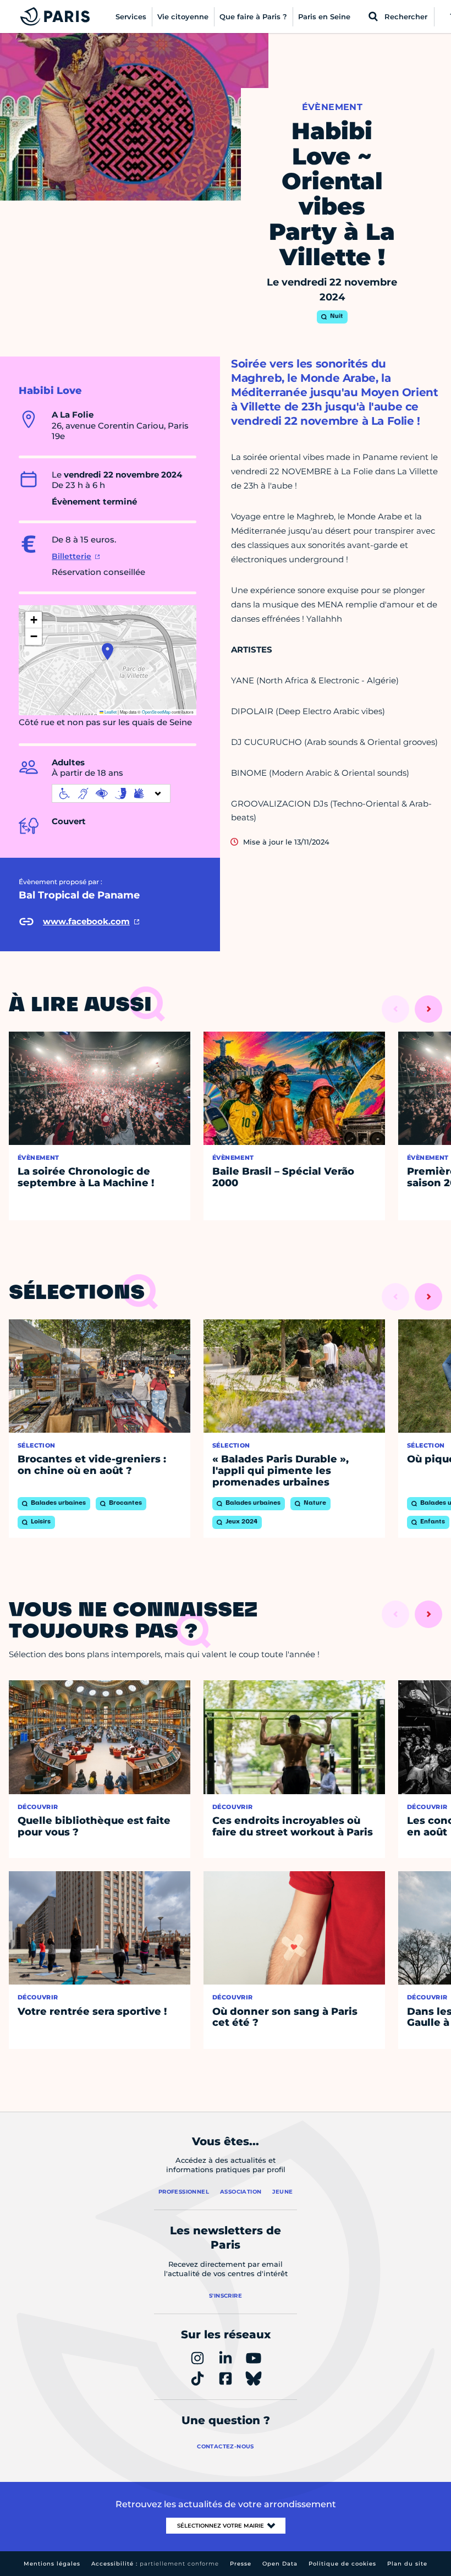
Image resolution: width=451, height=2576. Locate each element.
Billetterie (71, 556)
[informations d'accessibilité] (111, 793)
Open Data (280, 2564)
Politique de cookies (342, 2564)
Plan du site (407, 2564)
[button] (108, 651)
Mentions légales (52, 2564)
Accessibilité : (155, 2564)
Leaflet (110, 712)
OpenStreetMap (156, 712)
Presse (241, 2564)
